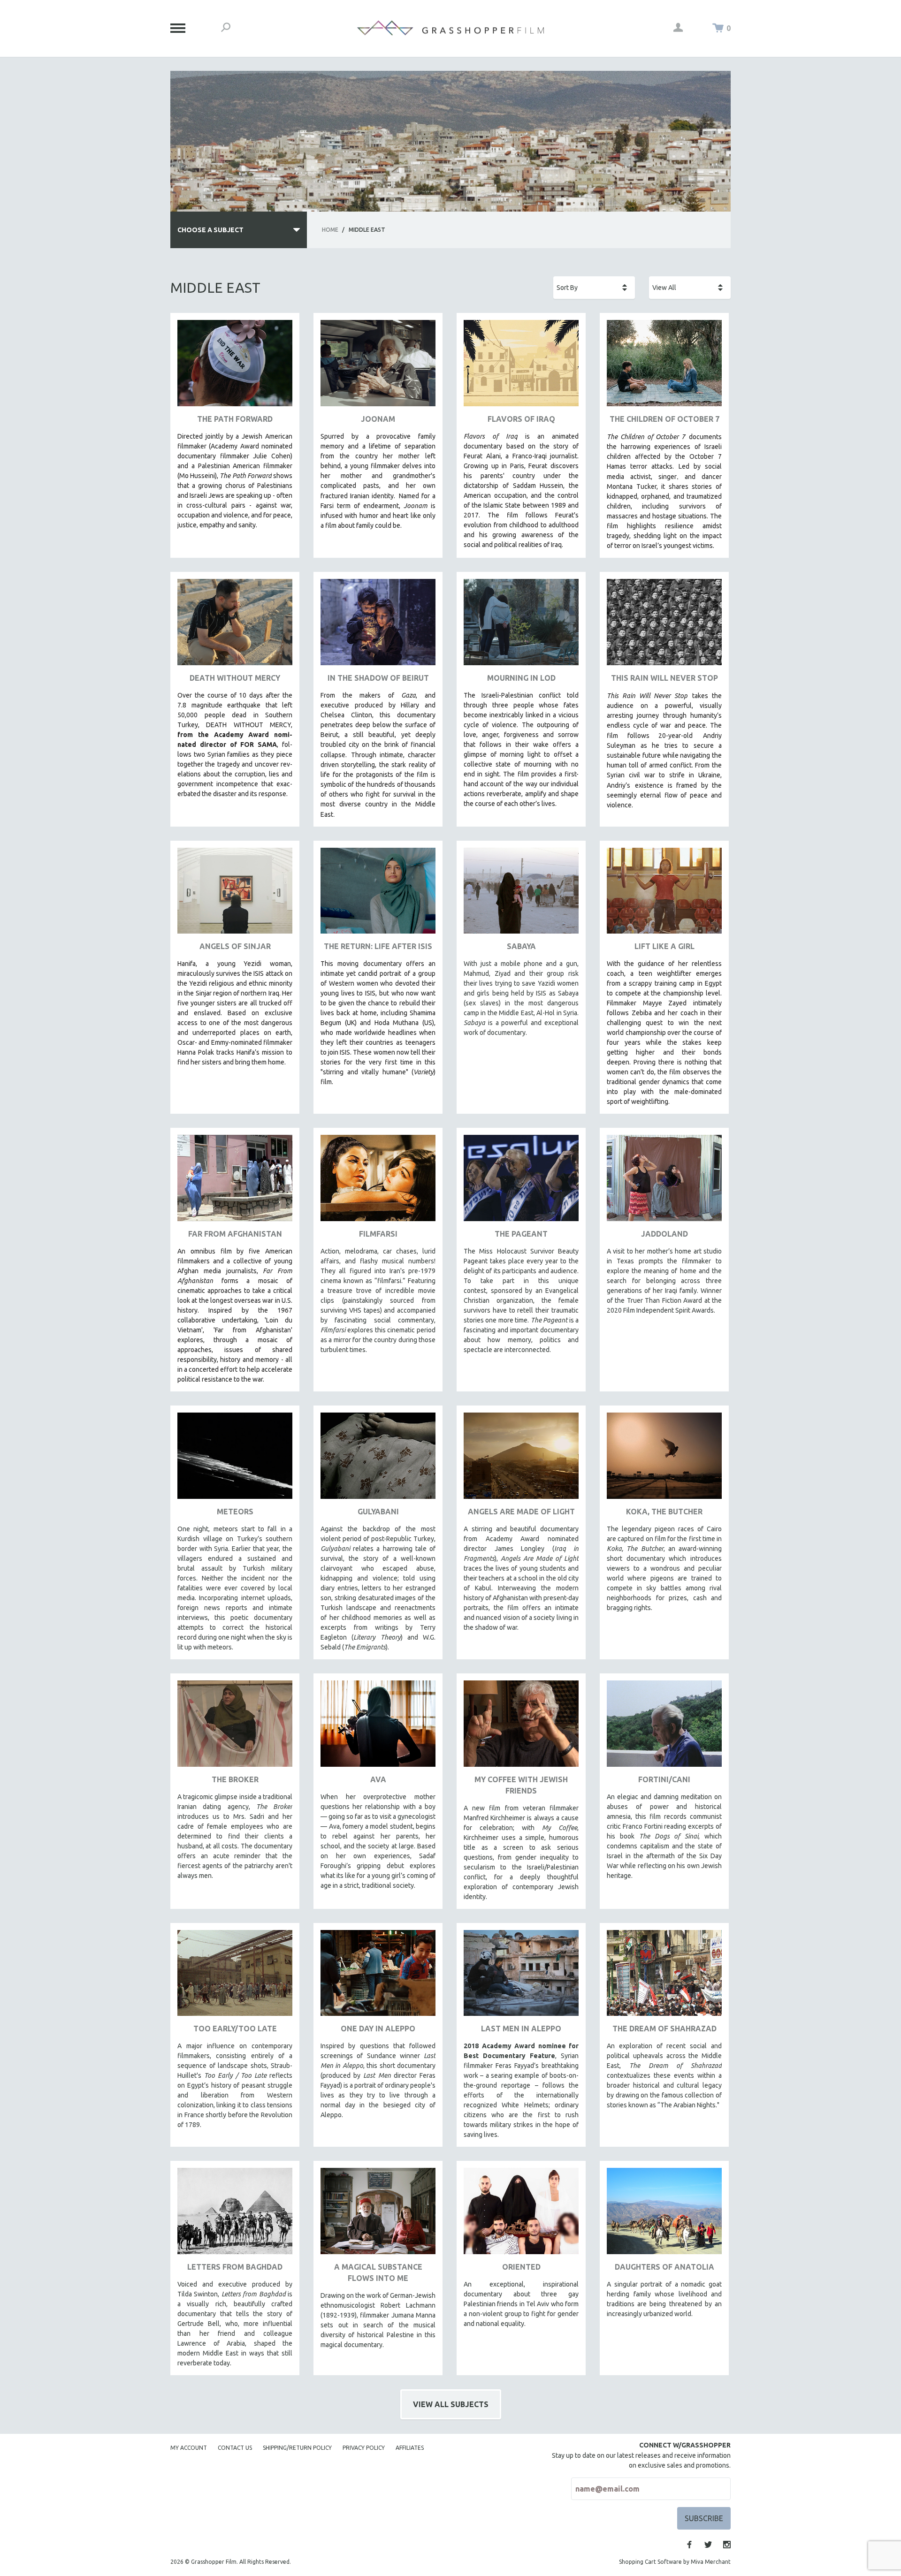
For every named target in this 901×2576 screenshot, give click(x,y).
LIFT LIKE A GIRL (664, 946)
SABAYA (521, 946)
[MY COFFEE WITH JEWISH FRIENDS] (521, 1727)
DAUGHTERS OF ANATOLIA (664, 2267)
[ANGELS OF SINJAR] (235, 894)
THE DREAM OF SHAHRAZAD (664, 2029)
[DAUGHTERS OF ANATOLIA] (664, 2215)
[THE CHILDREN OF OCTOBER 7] (664, 367)
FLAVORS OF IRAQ (521, 419)
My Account (189, 2448)
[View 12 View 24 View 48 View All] (690, 288)
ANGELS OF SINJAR (235, 946)
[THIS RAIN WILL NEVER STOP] (664, 626)
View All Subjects (451, 2404)
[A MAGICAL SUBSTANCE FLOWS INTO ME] (378, 2215)
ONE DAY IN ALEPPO (378, 2029)
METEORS (235, 1512)
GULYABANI (378, 1512)
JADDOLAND (664, 1234)
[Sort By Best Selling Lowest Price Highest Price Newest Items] (594, 288)
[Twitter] (708, 2545)
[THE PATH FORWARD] (235, 367)
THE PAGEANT (521, 1234)
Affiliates (410, 2448)
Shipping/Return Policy (297, 2448)
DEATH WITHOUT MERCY (235, 678)
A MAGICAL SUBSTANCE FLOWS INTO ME (378, 2272)
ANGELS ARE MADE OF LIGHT (521, 1512)
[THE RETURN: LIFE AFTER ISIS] (378, 894)
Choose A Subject (210, 230)
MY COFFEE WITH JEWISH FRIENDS (521, 1785)
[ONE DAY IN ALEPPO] (378, 1977)
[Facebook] (689, 2545)
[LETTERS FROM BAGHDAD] (235, 2215)
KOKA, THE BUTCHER (664, 1512)
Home (330, 230)
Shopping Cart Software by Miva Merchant (675, 2562)
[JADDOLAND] (664, 1182)
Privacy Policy (364, 2448)
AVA (378, 1779)
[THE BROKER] (235, 1727)
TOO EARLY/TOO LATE (235, 2029)
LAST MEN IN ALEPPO (521, 2029)
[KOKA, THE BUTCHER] (664, 1459)
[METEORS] (235, 1459)
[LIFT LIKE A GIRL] (664, 894)
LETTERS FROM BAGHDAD (235, 2267)
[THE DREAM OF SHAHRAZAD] (664, 1977)
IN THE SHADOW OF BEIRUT (378, 678)
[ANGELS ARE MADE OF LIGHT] (521, 1459)
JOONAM (378, 419)
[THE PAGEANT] (521, 1182)
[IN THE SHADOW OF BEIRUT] (378, 626)
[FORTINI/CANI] (664, 1727)
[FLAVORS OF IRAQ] (521, 367)
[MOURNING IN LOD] (521, 626)
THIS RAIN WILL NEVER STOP (664, 678)
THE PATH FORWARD (235, 419)
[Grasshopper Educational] (450, 28)
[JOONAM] (378, 367)
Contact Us (235, 2448)
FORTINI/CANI (664, 1779)
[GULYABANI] (378, 1459)
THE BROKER (235, 1779)
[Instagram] (727, 2545)
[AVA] (378, 1727)
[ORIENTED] (521, 2215)
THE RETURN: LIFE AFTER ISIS (378, 946)
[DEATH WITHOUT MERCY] (235, 626)
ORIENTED (521, 2267)
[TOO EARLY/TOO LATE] (235, 1977)
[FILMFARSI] (378, 1182)
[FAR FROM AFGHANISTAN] (235, 1182)
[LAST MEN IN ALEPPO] (521, 1977)
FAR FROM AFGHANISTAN (235, 1234)
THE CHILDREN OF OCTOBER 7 (664, 419)
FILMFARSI (378, 1234)
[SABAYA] (521, 894)
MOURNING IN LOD (521, 678)
